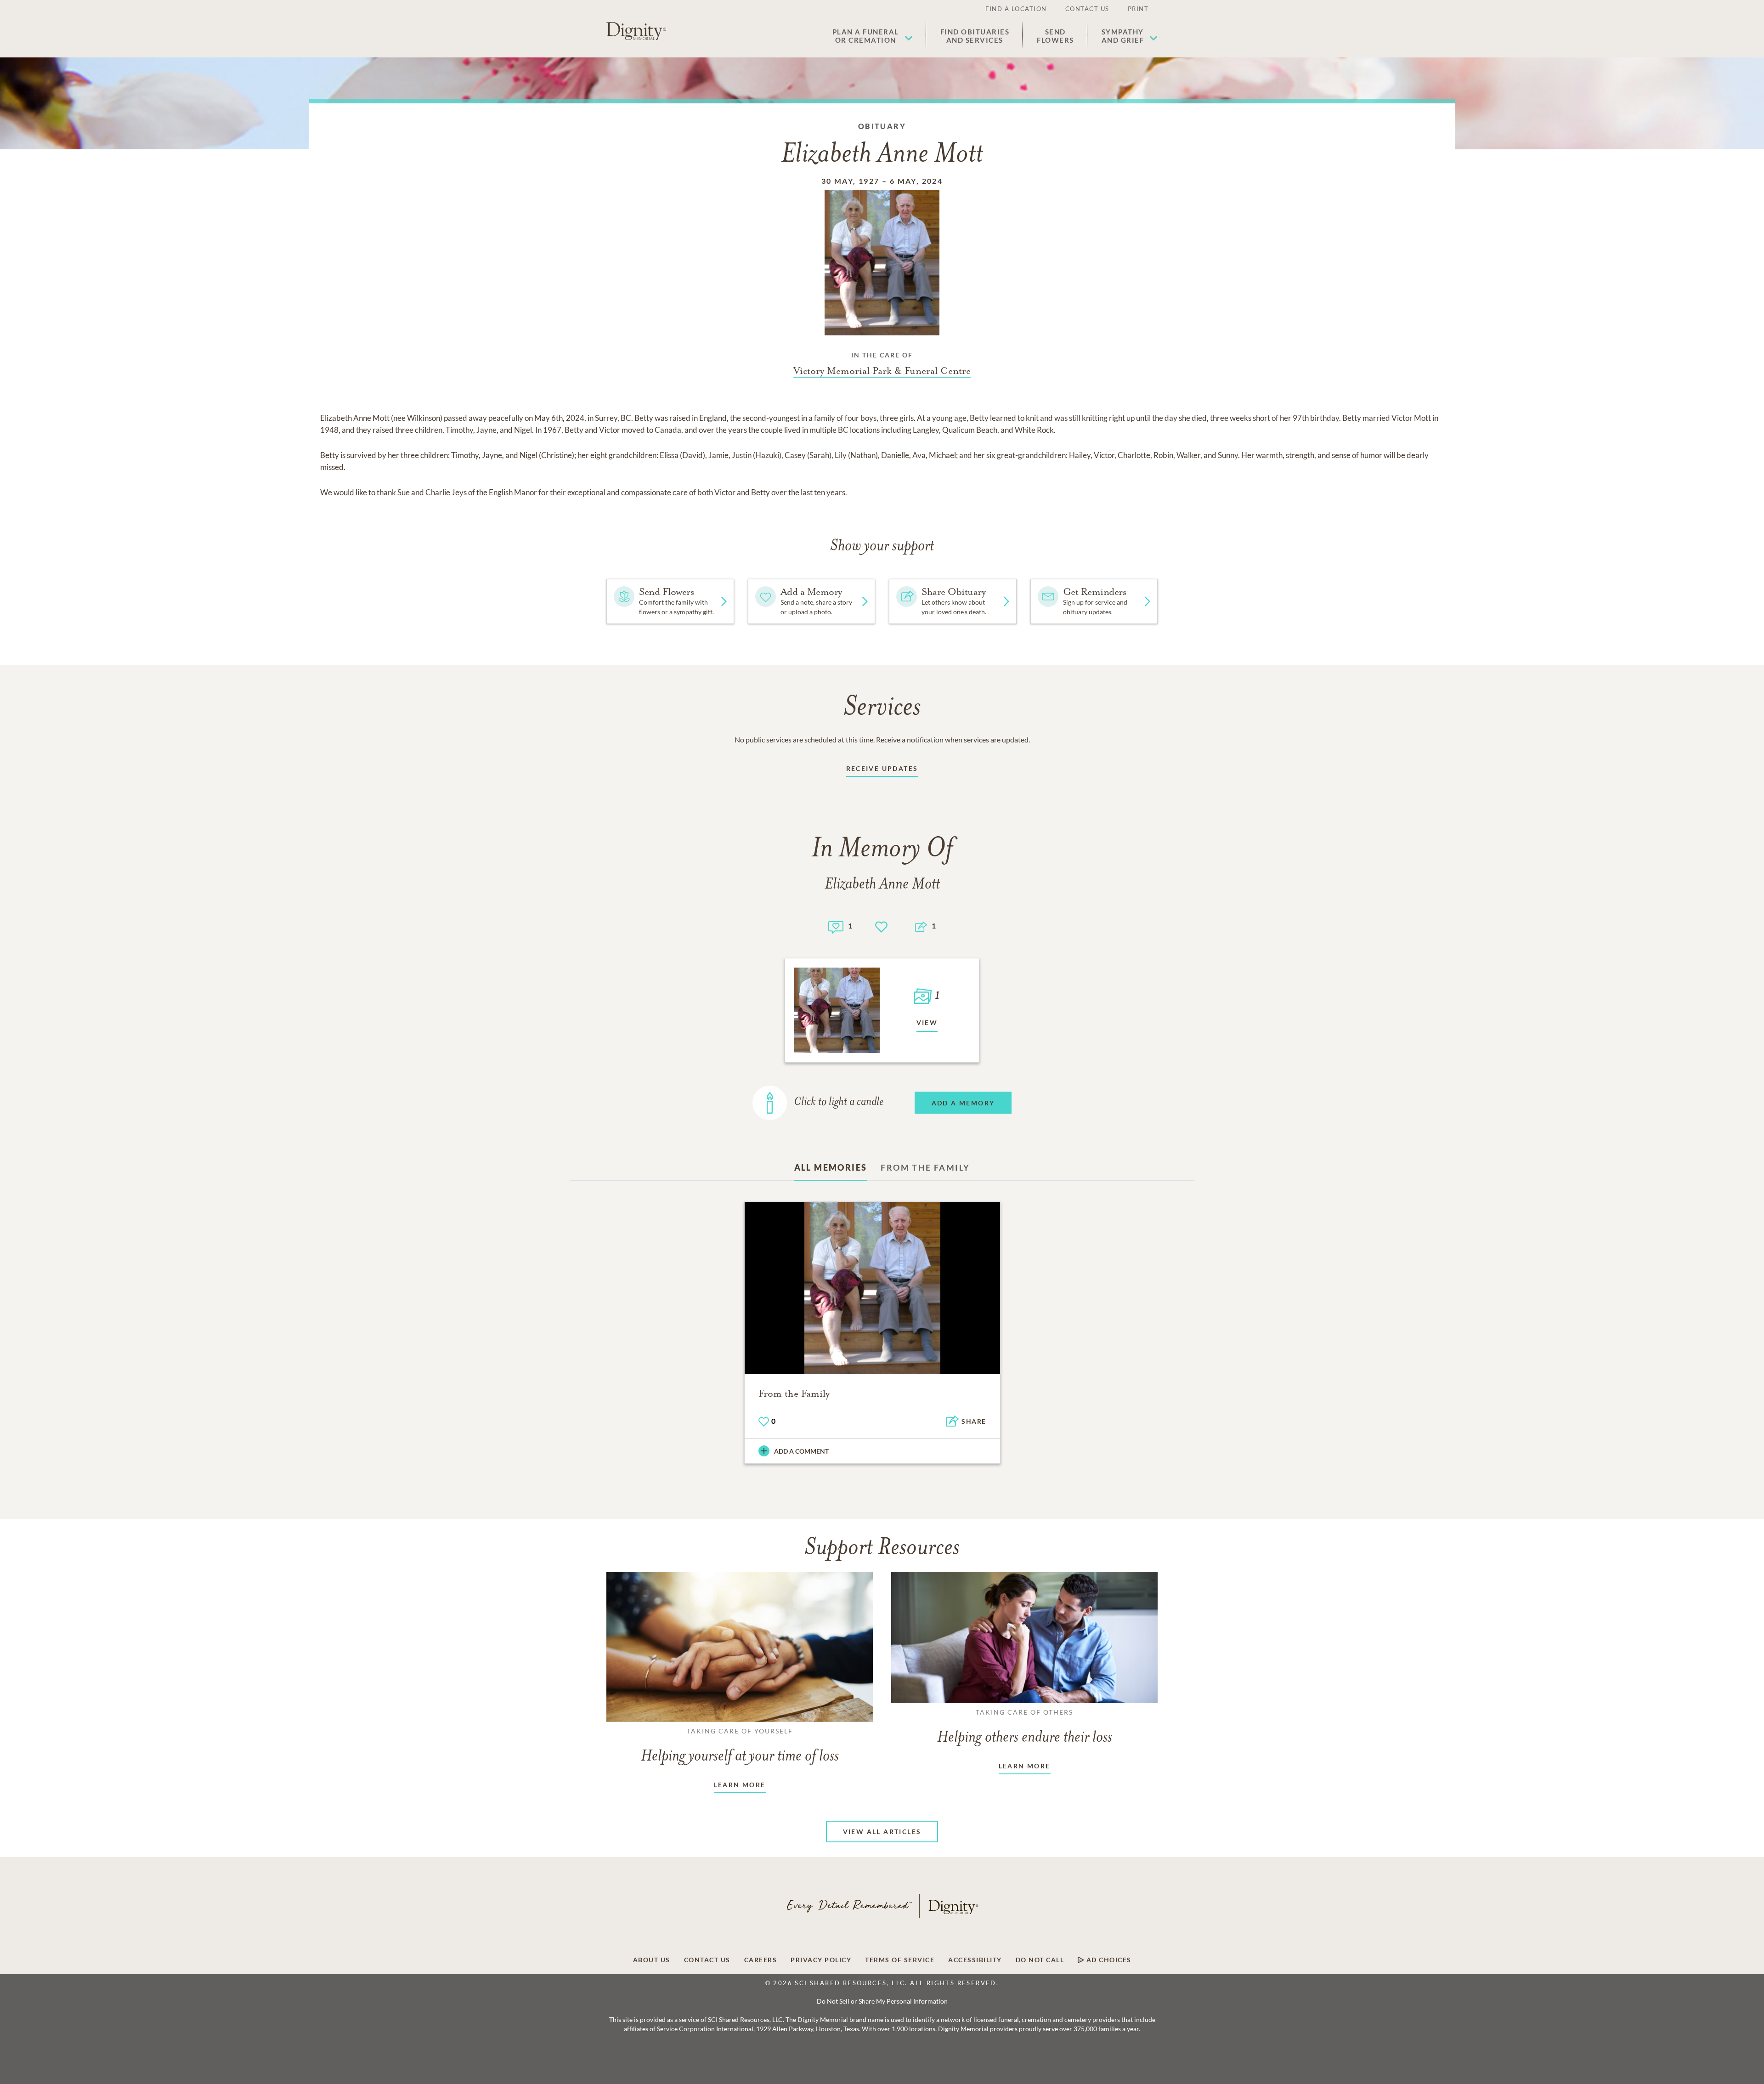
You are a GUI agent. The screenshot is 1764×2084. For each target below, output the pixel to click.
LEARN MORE (740, 1785)
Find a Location (1016, 9)
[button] (873, 36)
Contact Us (1087, 9)
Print (1138, 9)
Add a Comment (801, 1451)
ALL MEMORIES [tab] (831, 1167)
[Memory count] (836, 926)
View (927, 1022)
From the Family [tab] (925, 1167)
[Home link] (636, 31)
